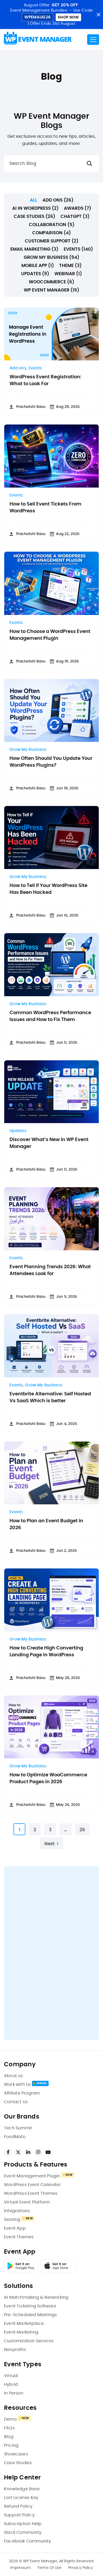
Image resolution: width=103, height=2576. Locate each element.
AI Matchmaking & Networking (36, 2297)
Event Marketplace (24, 2324)
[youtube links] (48, 2152)
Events (35, 368)
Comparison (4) (51, 233)
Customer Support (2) (52, 241)
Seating (12, 2220)
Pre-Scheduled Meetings (30, 2315)
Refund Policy (18, 2506)
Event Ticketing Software (30, 2306)
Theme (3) (70, 266)
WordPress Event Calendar (32, 2185)
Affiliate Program (22, 2093)
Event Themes (19, 2237)
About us (13, 2076)
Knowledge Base (22, 2489)
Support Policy (19, 2515)
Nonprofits (15, 2350)
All (34, 200)
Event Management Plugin (32, 2176)
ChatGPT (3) (75, 216)
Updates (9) (35, 274)
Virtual (11, 2376)
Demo (10, 2419)
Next (50, 1844)
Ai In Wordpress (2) (35, 208)
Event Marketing (21, 2332)
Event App (15, 2228)
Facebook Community (28, 2541)
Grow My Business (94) (51, 257)
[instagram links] (38, 2152)
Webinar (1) (68, 274)
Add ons (18, 368)
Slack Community (23, 2532)
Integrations (17, 2211)
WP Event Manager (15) (51, 290)
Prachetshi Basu (31, 407)
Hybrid (11, 2384)
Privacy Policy (81, 2568)
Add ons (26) (58, 200)
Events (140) (78, 249)
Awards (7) (78, 208)
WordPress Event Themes (31, 2193)
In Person (14, 2393)
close (98, 15)
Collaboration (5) (52, 225)
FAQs (9, 2428)
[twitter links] (18, 2152)
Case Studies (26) (34, 216)
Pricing (11, 2445)
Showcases (16, 2454)
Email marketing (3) (34, 249)
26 (82, 1830)
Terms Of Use (49, 2568)
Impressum (20, 2568)
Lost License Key (21, 2498)
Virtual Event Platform (27, 2202)
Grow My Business (28, 750)
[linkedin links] (28, 2152)
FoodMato (15, 2137)
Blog (9, 2437)
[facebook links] (8, 2152)
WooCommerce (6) (51, 282)
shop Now (68, 17)
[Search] (90, 164)
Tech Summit (18, 2128)
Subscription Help (23, 2524)
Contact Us (16, 2102)
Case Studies (18, 2463)
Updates (18, 1131)
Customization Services (29, 2341)
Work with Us (17, 2084)
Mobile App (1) (38, 266)
